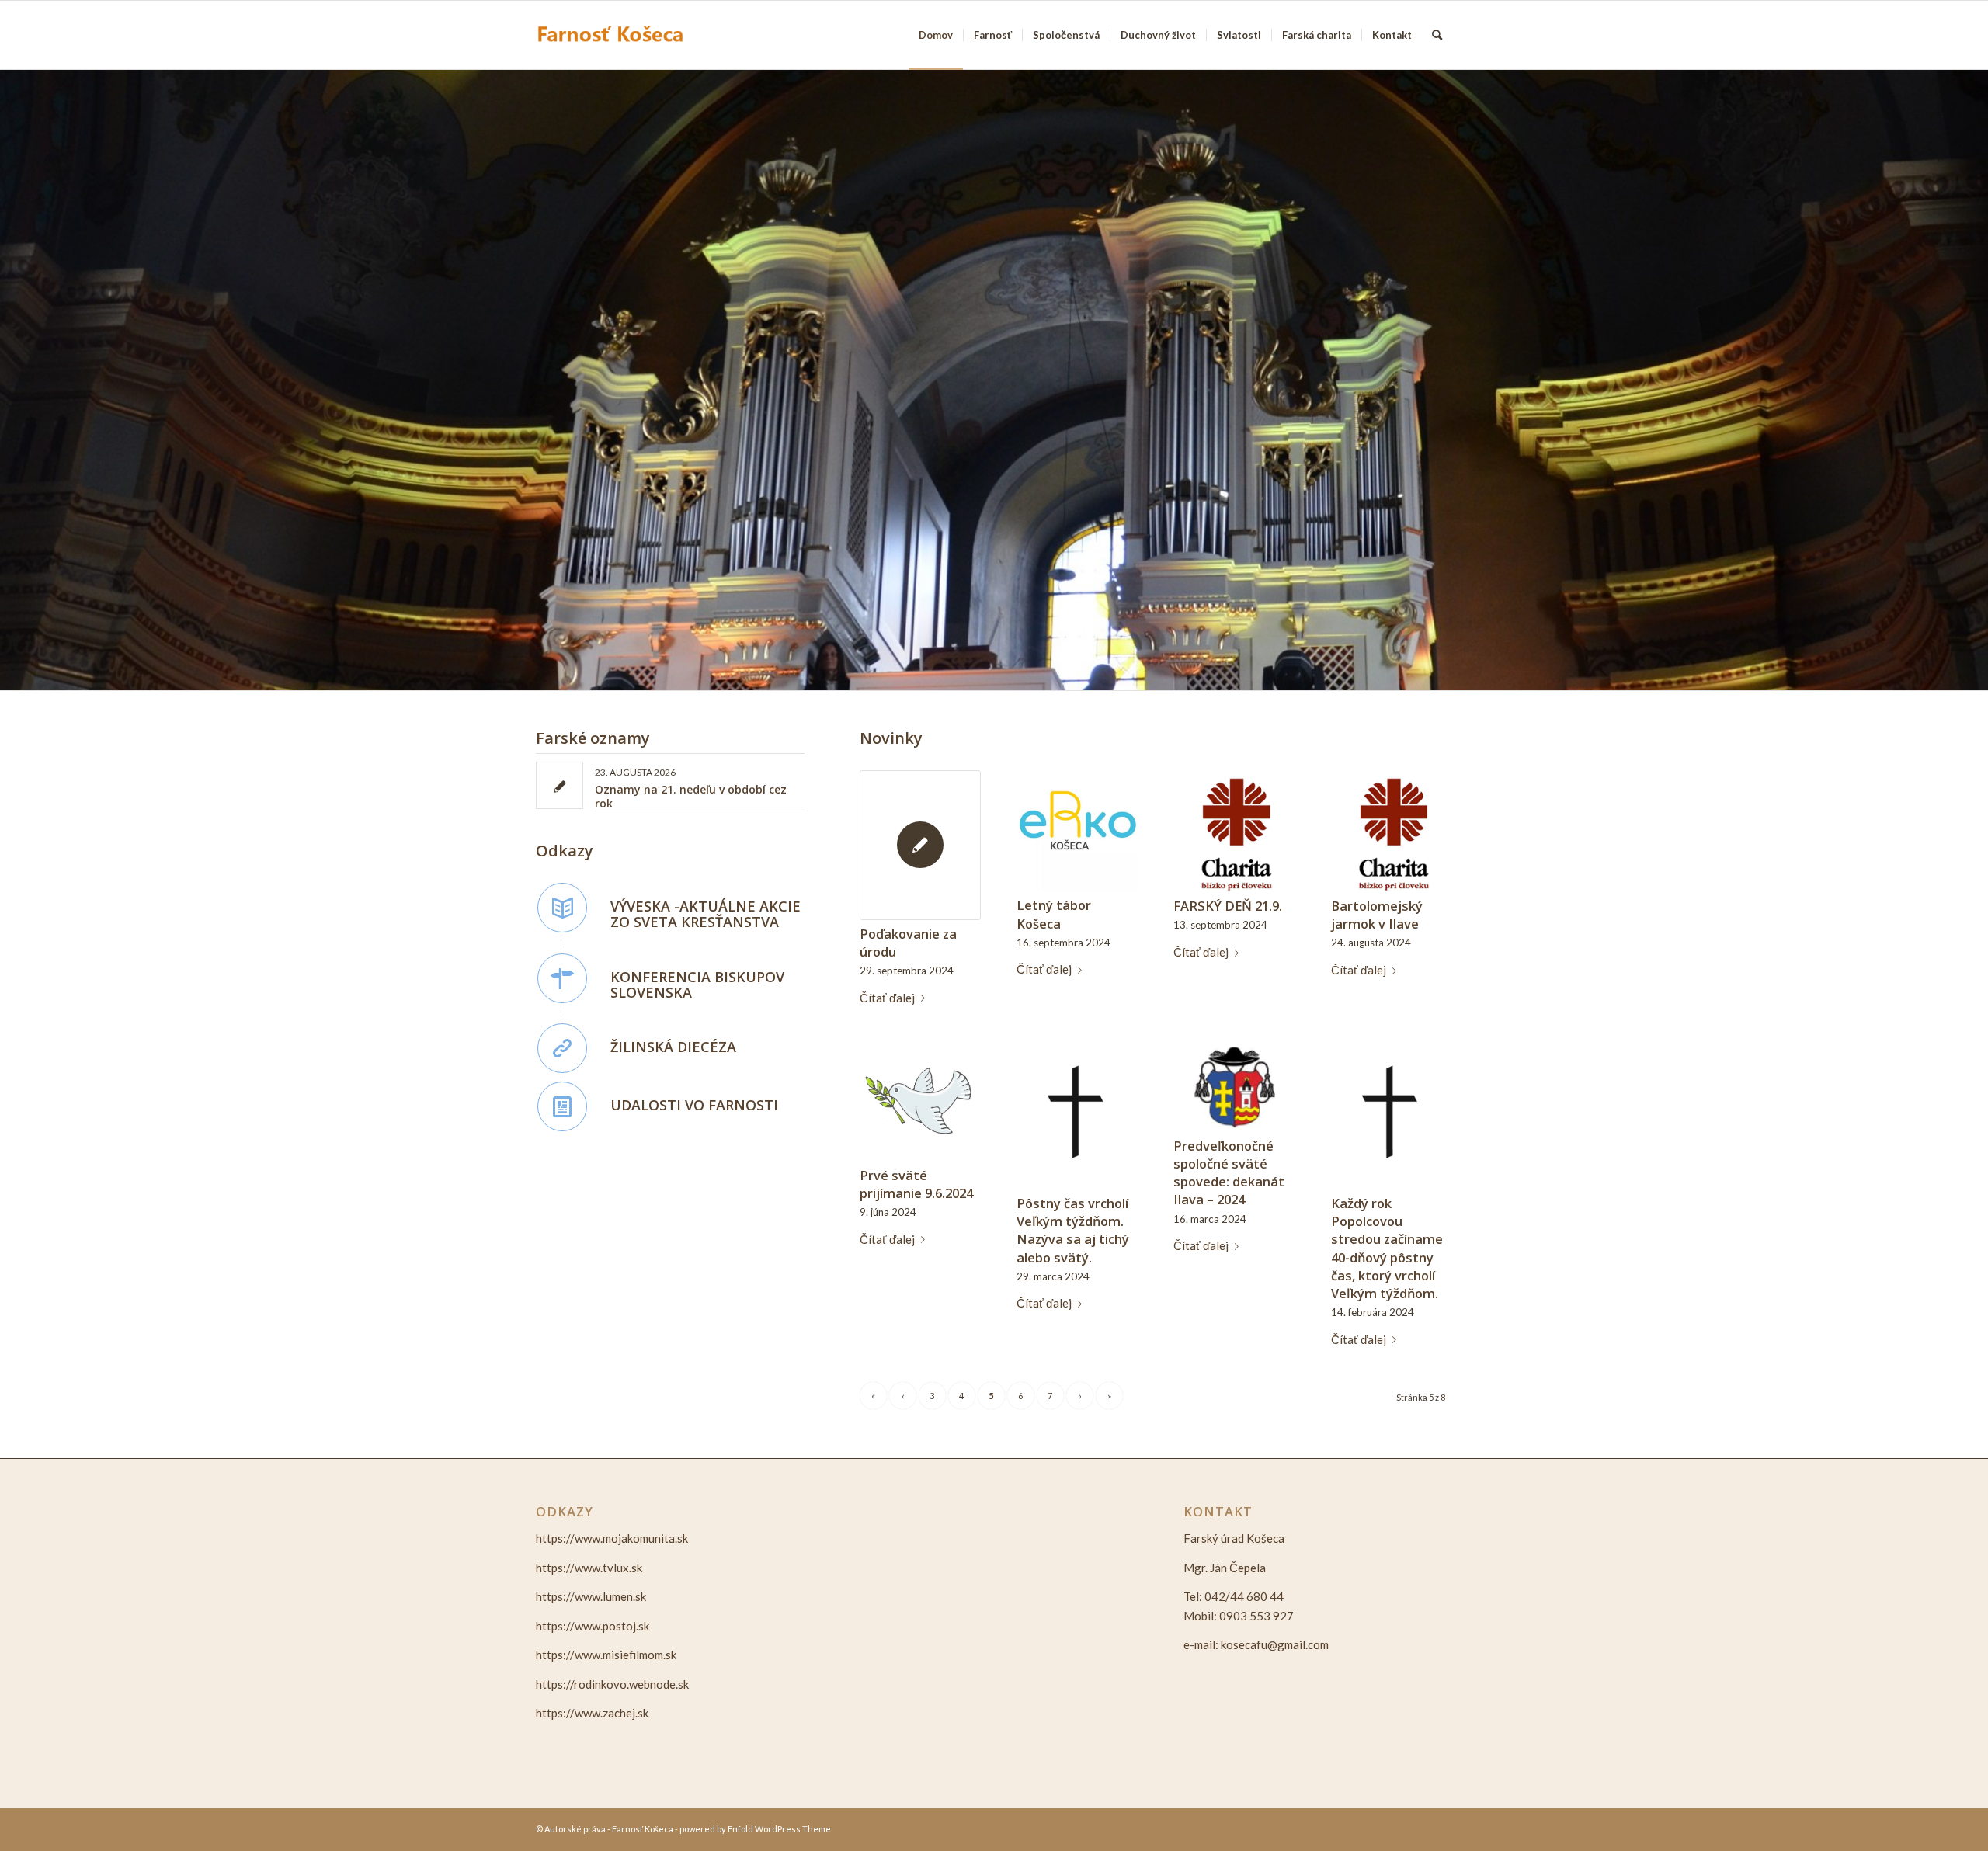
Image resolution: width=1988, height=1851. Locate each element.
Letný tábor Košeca (1054, 914)
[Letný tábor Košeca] (1077, 831)
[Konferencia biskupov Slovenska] (562, 978)
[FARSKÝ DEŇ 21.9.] (1234, 831)
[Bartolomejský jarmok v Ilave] (1392, 831)
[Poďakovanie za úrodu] (920, 845)
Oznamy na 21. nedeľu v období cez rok (691, 796)
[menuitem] (936, 35)
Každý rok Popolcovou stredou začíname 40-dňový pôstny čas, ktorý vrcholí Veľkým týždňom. (1387, 1248)
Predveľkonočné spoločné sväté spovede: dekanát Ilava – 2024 (1229, 1172)
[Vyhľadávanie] (1437, 35)
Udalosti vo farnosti (694, 1105)
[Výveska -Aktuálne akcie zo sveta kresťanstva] (562, 908)
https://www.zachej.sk (592, 1713)
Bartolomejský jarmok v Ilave (1377, 915)
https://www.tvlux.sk (589, 1568)
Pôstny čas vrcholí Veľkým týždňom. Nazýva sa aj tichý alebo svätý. (1073, 1230)
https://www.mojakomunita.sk (612, 1538)
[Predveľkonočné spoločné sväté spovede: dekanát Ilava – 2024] (1234, 1086)
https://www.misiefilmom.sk (606, 1655)
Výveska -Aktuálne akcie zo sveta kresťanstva (706, 914)
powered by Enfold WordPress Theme (755, 1829)
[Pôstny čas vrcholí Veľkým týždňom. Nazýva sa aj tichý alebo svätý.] (1077, 1115)
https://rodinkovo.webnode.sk (612, 1684)
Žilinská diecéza (673, 1047)
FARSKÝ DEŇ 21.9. (1228, 906)
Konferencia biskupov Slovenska (697, 985)
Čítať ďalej (887, 998)
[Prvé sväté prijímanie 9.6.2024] (920, 1100)
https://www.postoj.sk (593, 1626)
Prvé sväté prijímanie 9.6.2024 (916, 1184)
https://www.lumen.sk (591, 1596)
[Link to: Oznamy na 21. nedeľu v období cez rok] (560, 785)
